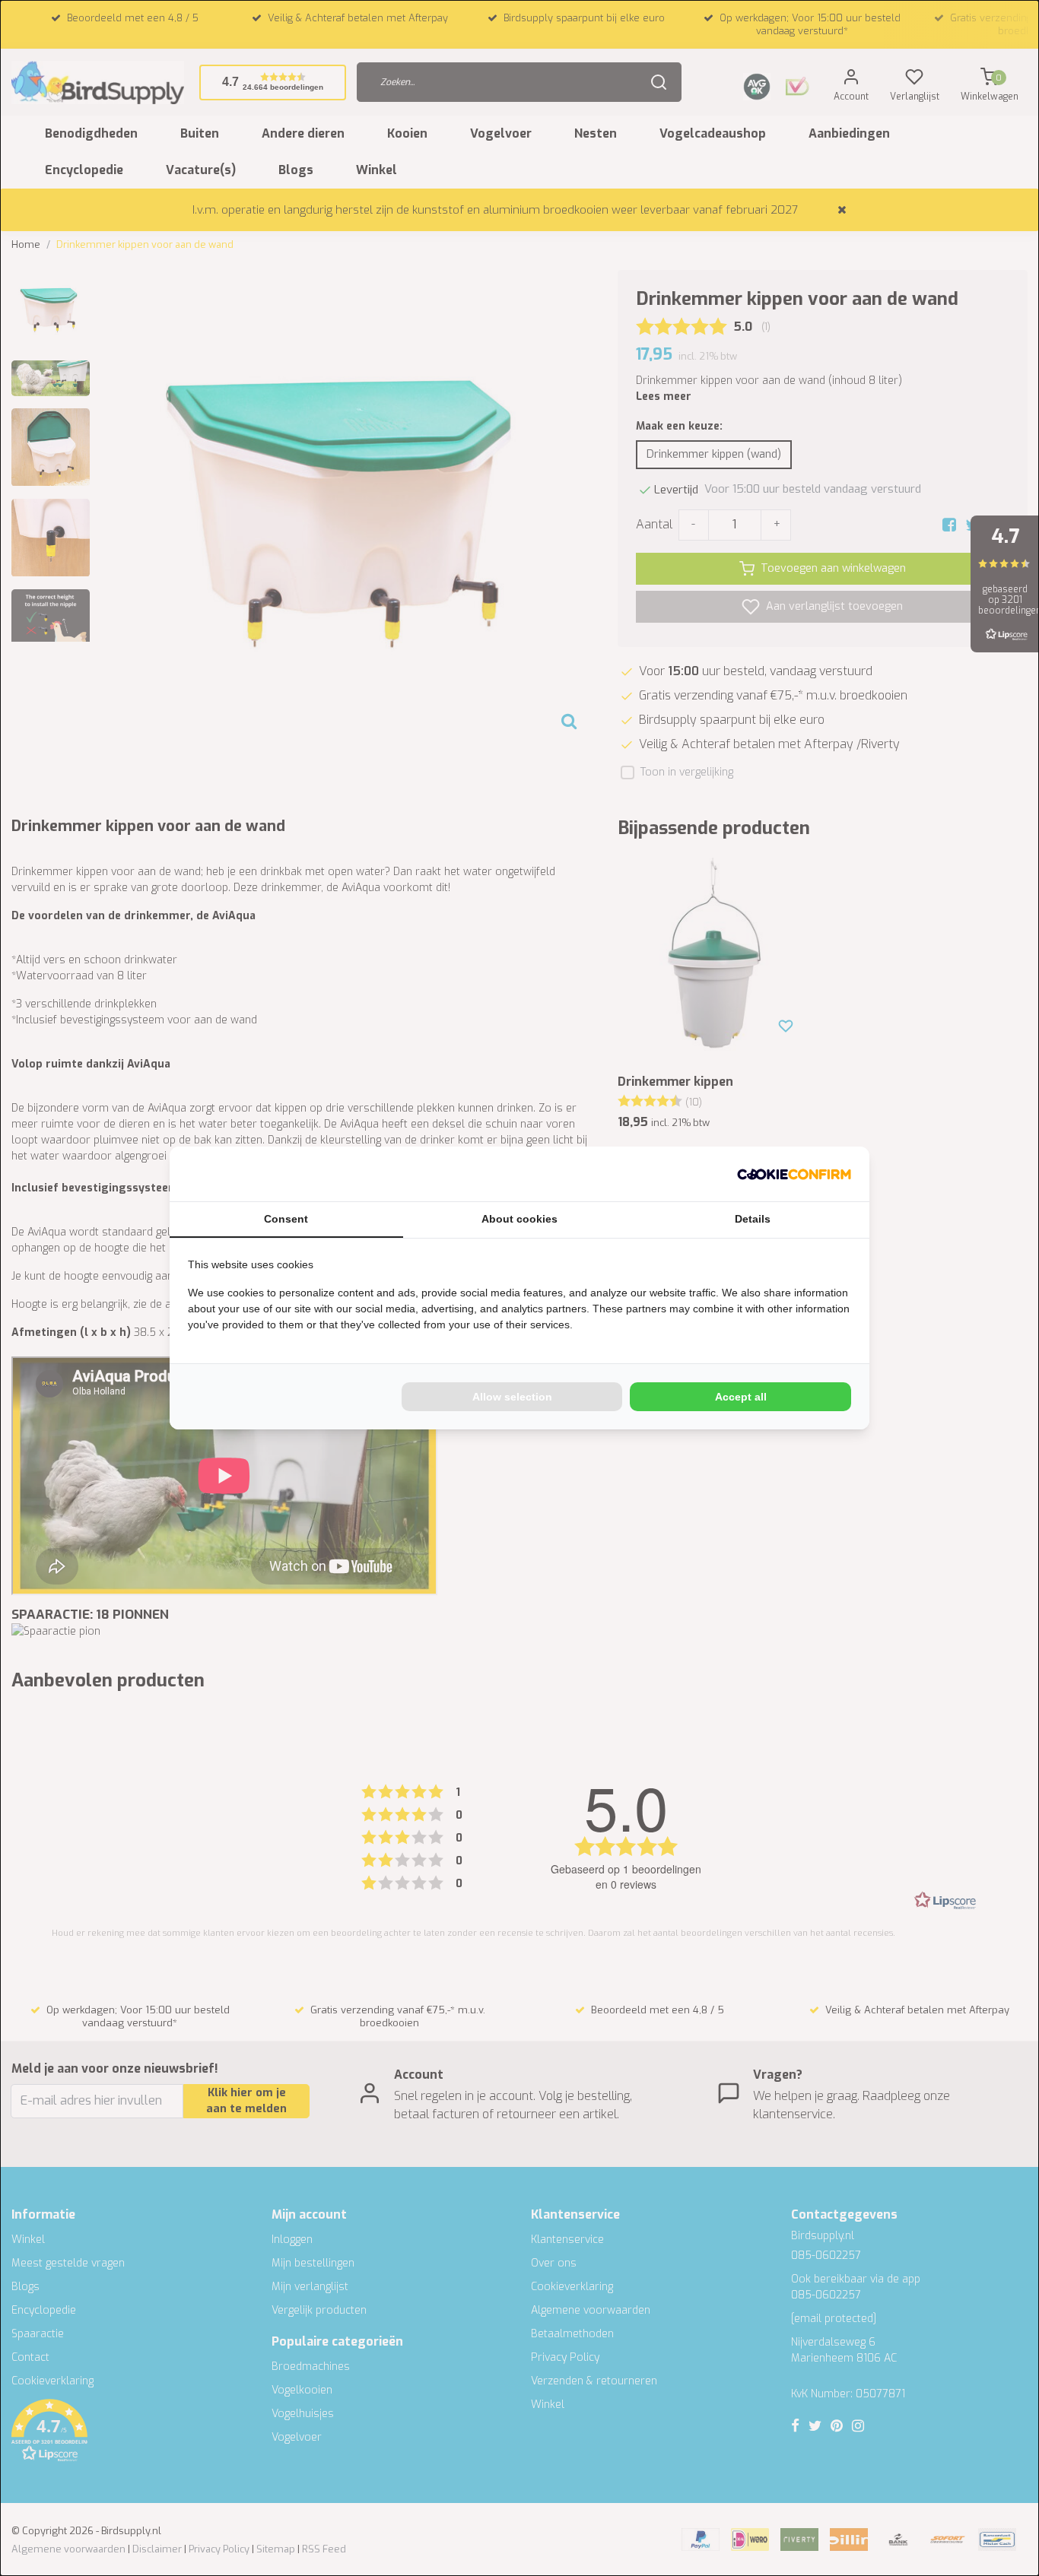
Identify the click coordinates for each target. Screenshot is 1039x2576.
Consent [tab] (286, 1219)
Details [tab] (753, 1219)
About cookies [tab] (519, 1219)
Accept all (741, 1397)
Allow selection (512, 1397)
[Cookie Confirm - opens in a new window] (794, 1174)
